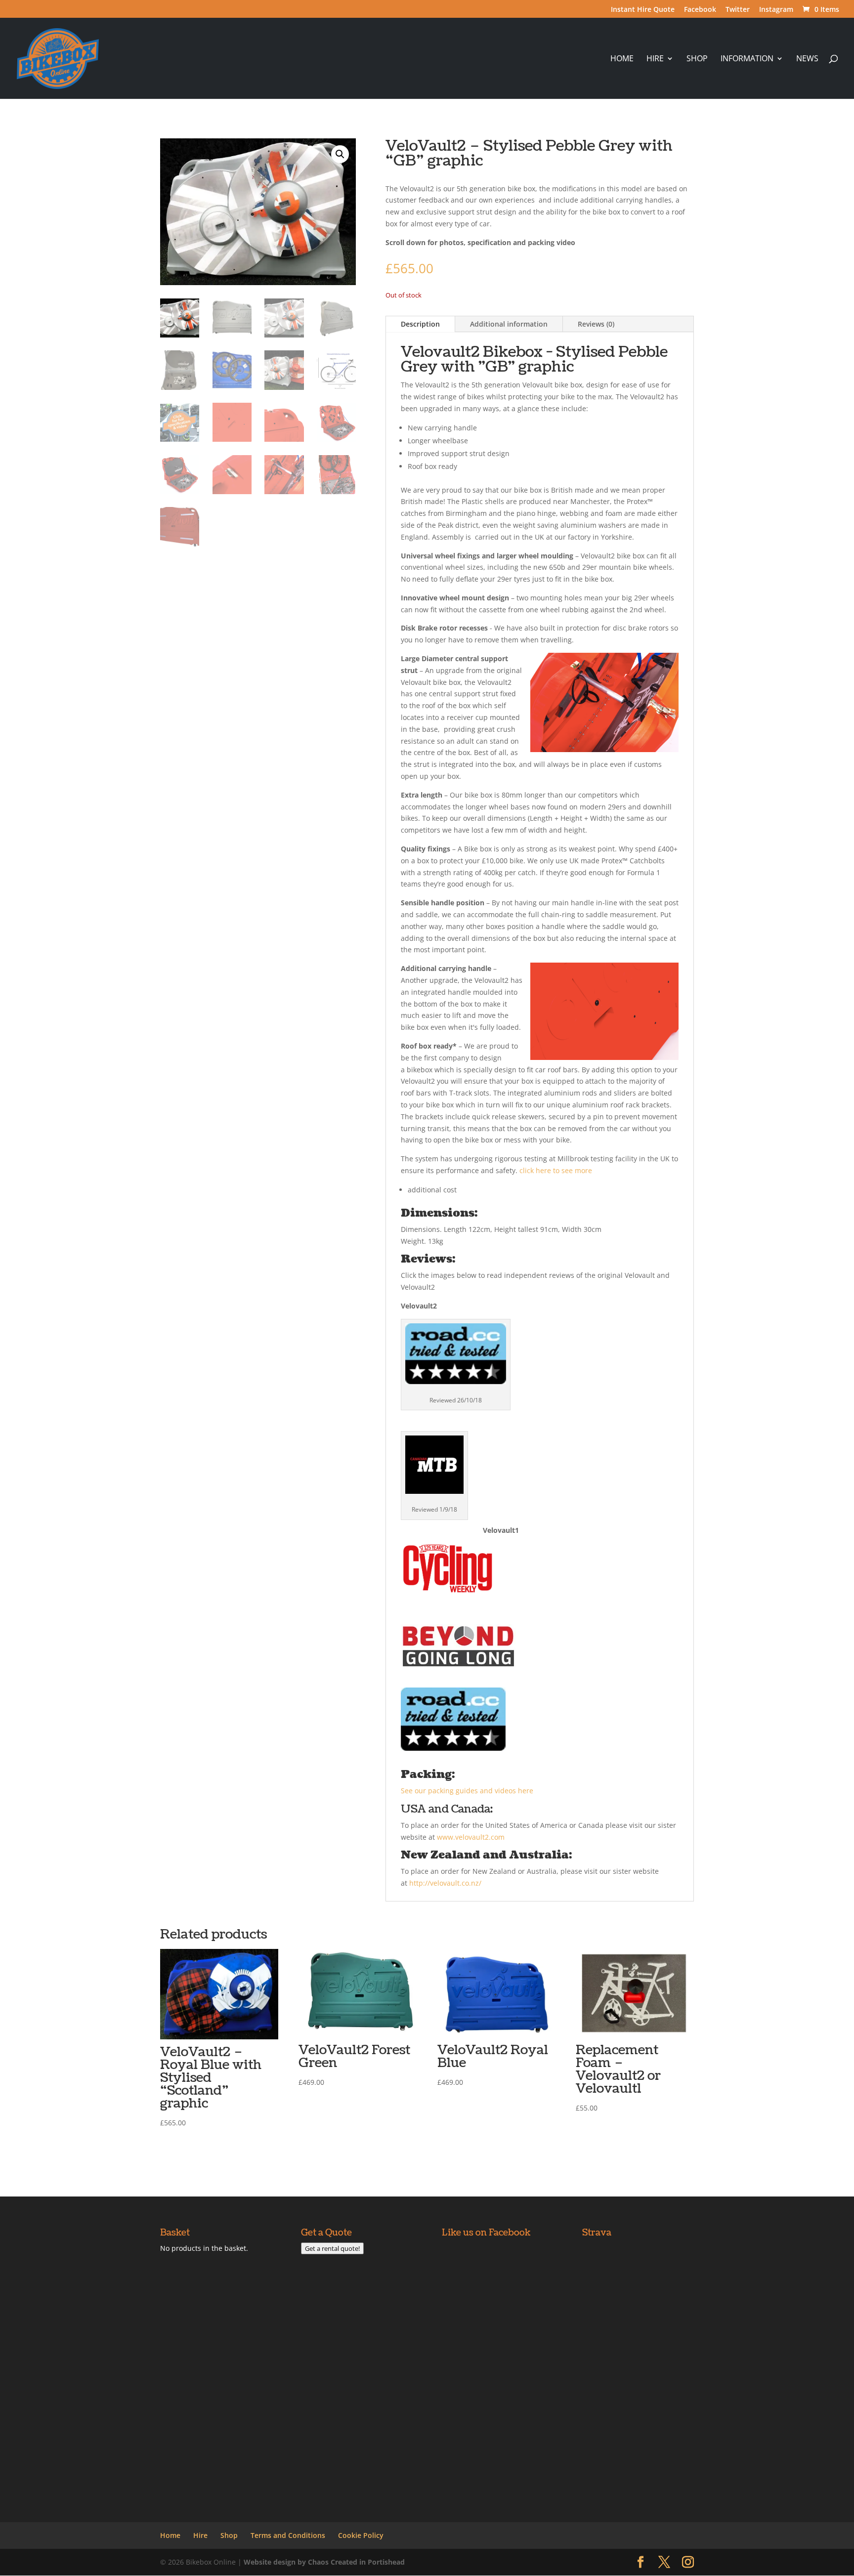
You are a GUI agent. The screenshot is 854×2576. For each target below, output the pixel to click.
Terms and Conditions (288, 2535)
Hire (655, 59)
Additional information (509, 324)
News (807, 59)
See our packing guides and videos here (468, 1791)
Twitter (738, 10)
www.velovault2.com (471, 1837)
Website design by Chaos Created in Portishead (324, 2562)
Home (622, 59)
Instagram (776, 10)
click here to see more (556, 1170)
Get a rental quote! (332, 2248)
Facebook (700, 10)
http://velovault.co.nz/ (445, 1883)
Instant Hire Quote (643, 10)
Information (747, 59)
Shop (697, 59)
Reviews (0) (596, 324)
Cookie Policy (361, 2535)
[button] (340, 154)
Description (420, 324)
